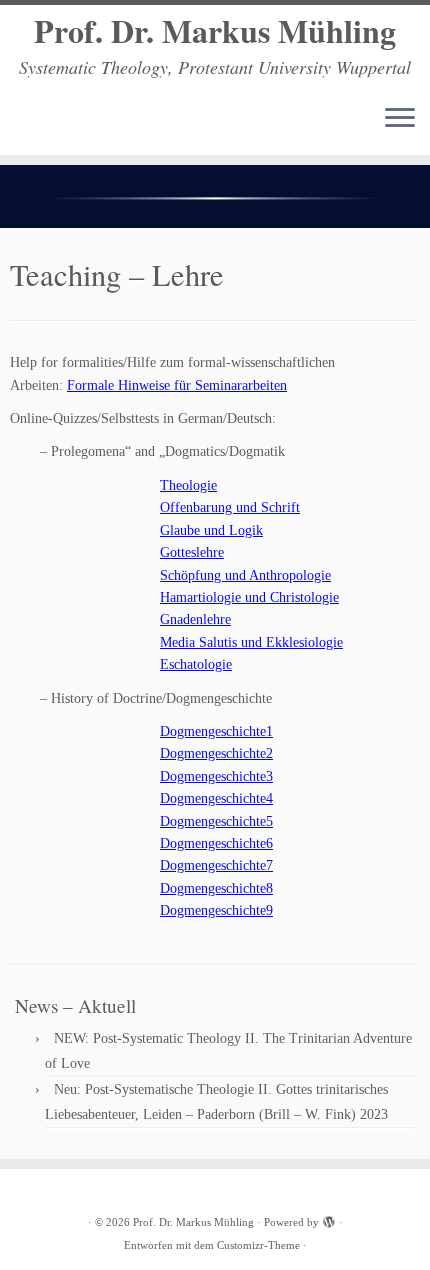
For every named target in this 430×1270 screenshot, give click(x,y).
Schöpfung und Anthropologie (245, 575)
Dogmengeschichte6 (216, 843)
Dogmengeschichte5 (216, 821)
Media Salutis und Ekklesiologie (251, 642)
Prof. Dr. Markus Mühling (215, 31)
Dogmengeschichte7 (216, 865)
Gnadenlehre (195, 619)
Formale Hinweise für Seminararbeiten (177, 385)
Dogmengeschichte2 (216, 753)
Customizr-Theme (258, 1245)
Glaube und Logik (211, 530)
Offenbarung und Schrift (230, 507)
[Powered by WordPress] (329, 1219)
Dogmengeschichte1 (216, 731)
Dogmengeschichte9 (216, 910)
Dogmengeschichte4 (216, 798)
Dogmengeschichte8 (216, 888)
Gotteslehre (192, 552)
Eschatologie (196, 664)
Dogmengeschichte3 (216, 776)
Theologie (188, 485)
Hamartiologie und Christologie (249, 597)
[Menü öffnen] (400, 119)
